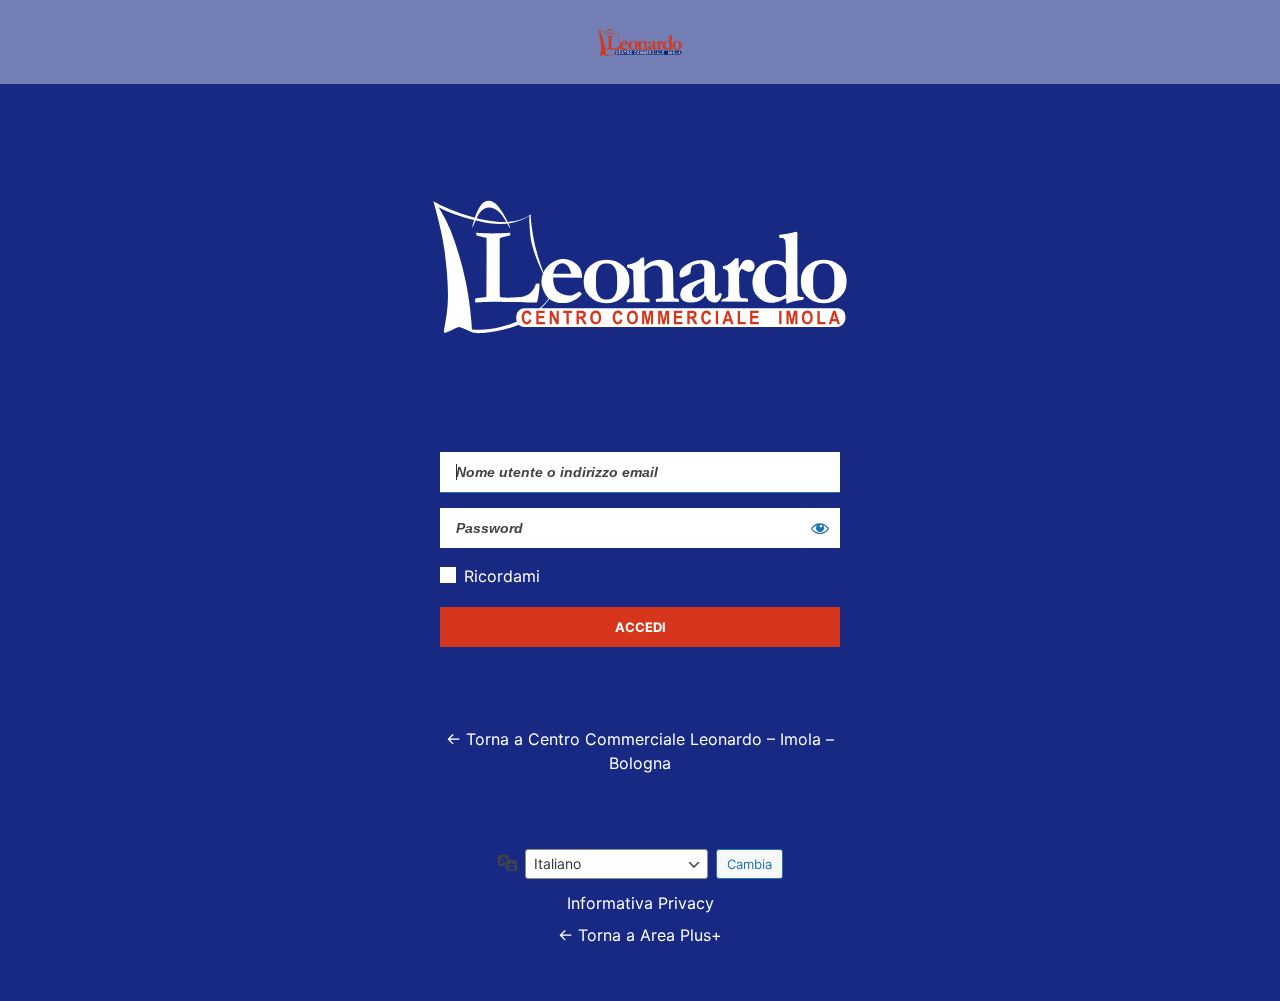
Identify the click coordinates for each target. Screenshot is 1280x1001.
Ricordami (502, 576)
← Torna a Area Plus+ (640, 935)
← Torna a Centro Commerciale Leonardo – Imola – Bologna (640, 751)
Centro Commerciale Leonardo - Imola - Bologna (640, 42)
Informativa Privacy (640, 903)
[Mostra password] (820, 528)
